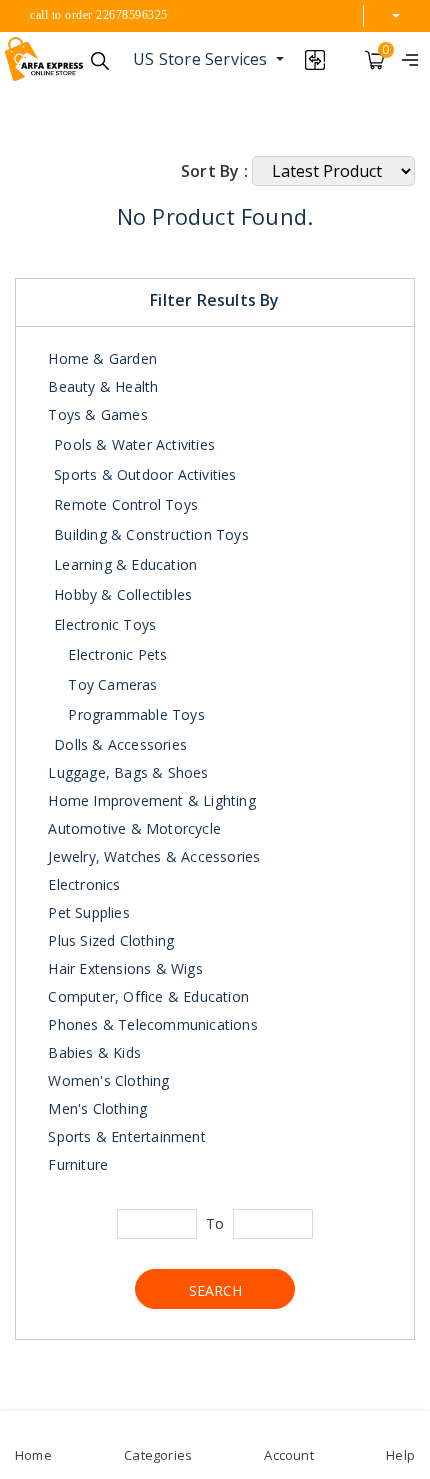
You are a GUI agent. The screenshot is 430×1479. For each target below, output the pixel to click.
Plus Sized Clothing (109, 940)
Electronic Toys (105, 624)
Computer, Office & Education (146, 996)
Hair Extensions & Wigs (123, 968)
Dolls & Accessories (120, 744)
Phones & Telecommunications (151, 1024)
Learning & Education (125, 564)
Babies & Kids (92, 1052)
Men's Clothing (95, 1108)
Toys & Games (96, 414)
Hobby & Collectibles (123, 594)
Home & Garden (100, 358)
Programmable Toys (134, 714)
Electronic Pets (115, 654)
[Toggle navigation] (410, 59)
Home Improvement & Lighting (150, 800)
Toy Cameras (110, 684)
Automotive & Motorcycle (132, 828)
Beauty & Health (101, 386)
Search (215, 1290)
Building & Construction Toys (151, 534)
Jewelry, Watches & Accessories (152, 856)
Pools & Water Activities (134, 444)
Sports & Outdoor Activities (145, 474)
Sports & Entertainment (125, 1136)
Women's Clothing (106, 1080)
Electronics (82, 884)
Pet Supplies (87, 912)
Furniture (76, 1164)
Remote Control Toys (126, 504)
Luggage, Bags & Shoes (126, 772)
